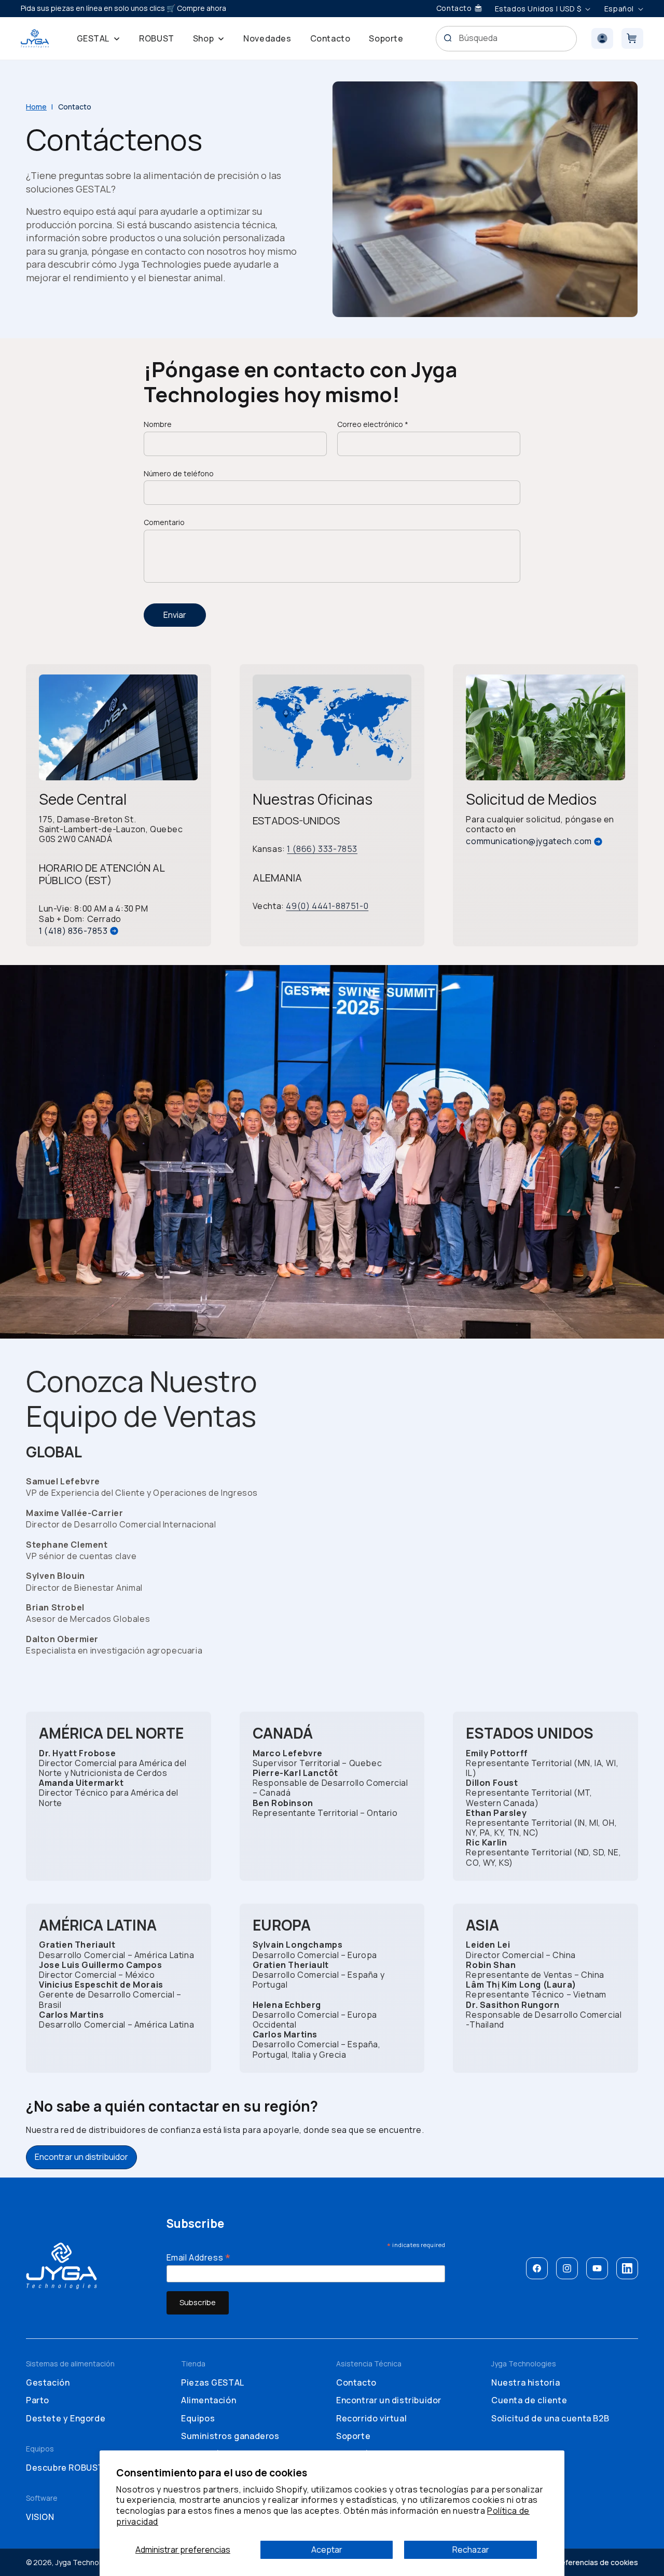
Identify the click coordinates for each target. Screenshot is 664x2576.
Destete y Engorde (66, 2418)
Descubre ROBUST (65, 2468)
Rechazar (471, 2550)
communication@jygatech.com (529, 841)
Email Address (199, 2257)
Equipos (198, 2418)
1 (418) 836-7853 (73, 931)
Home (36, 107)
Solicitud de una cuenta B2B (550, 2418)
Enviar (175, 615)
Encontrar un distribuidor (81, 2157)
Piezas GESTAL (213, 2382)
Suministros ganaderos (230, 2436)
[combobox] (507, 39)
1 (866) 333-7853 (322, 849)
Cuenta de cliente (529, 2400)
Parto (38, 2400)
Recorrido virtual (371, 2418)
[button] (99, 38)
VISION (40, 2517)
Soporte (353, 2436)
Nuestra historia (526, 2382)
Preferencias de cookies (596, 2562)
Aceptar (327, 2550)
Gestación (48, 2382)
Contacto (356, 2382)
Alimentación (209, 2400)
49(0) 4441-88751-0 (327, 906)
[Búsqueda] (448, 38)
